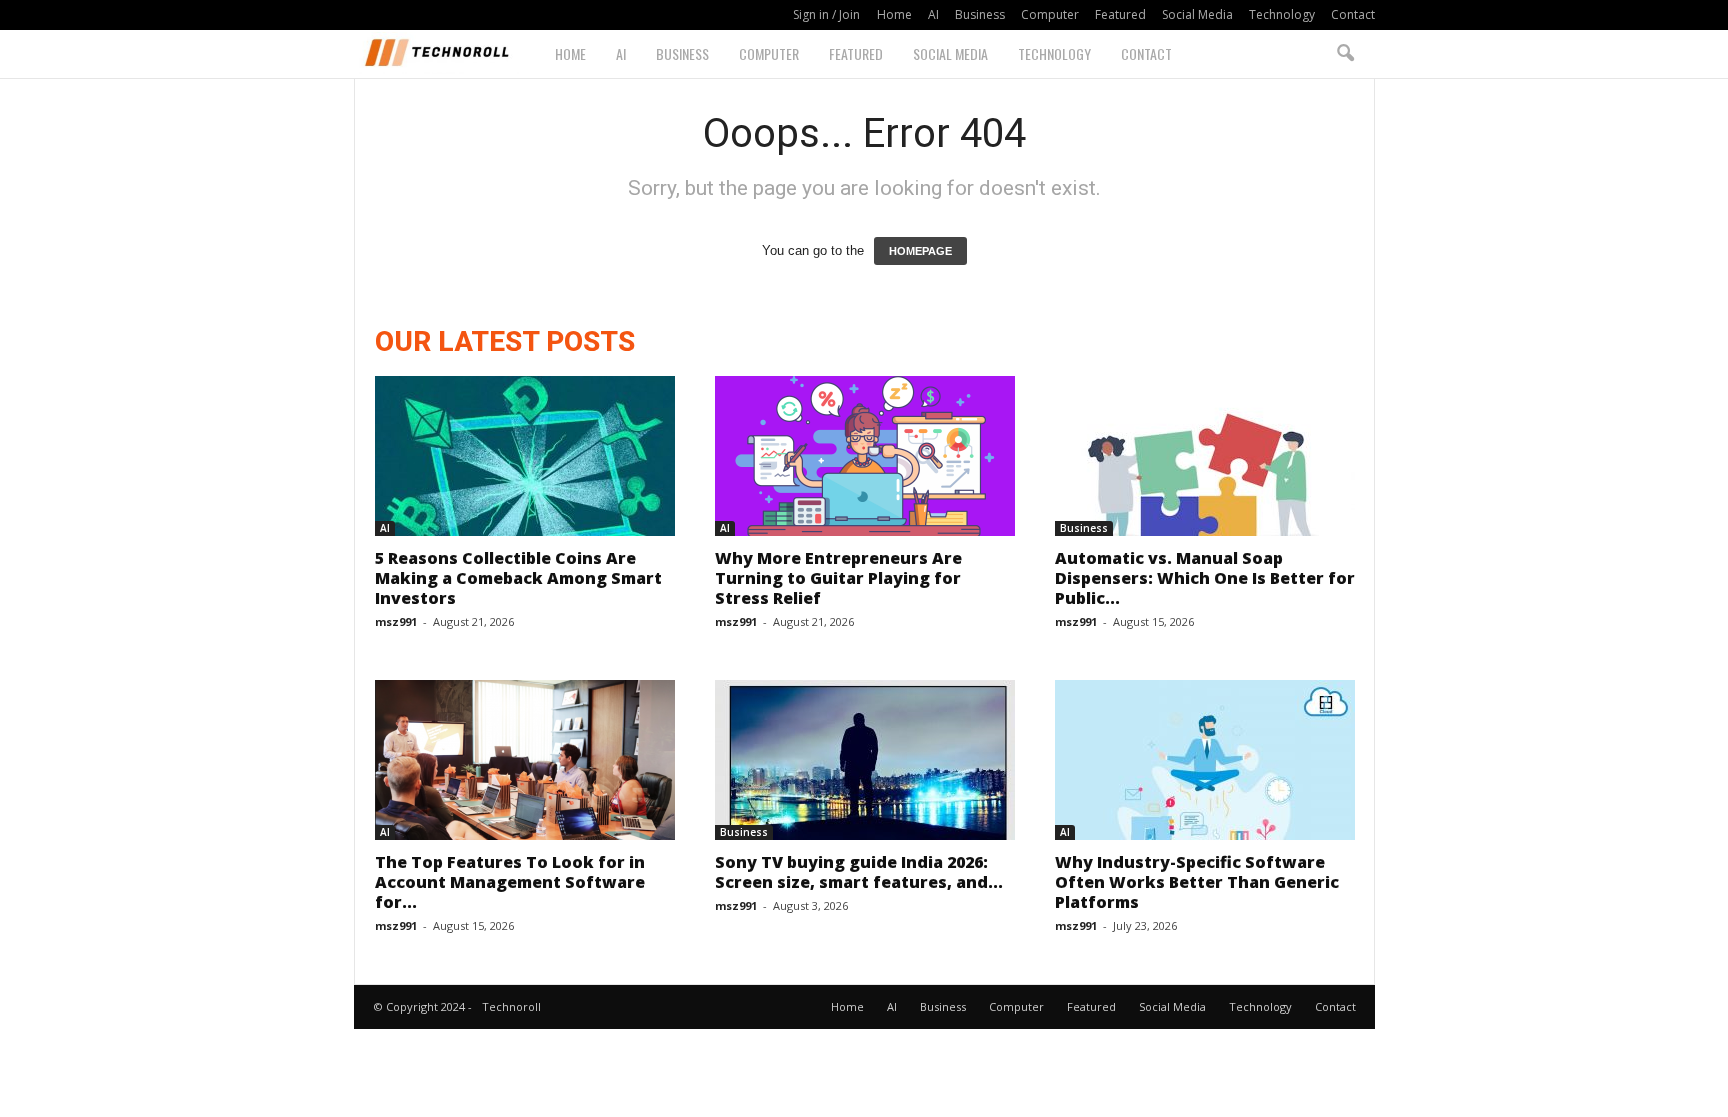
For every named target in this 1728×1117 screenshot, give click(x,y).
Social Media (1197, 14)
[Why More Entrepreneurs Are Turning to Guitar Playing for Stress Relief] (865, 456)
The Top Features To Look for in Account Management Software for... (510, 882)
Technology (1282, 14)
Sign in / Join (826, 14)
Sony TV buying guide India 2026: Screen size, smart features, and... (859, 872)
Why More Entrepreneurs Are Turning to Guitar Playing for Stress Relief (838, 578)
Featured (1120, 14)
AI (933, 14)
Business (980, 14)
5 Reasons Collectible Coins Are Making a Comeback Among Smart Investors (518, 578)
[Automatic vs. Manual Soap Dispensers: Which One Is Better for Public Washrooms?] (1205, 456)
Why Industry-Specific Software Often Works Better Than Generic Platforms (1197, 882)
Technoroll (511, 1006)
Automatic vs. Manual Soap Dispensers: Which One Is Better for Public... (1205, 578)
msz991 (396, 621)
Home (894, 14)
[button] (1345, 54)
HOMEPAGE (920, 251)
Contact (1353, 14)
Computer (1050, 14)
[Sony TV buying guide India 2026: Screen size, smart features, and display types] (865, 760)
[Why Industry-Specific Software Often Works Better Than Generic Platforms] (1205, 760)
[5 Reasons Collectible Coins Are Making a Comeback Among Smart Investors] (525, 456)
